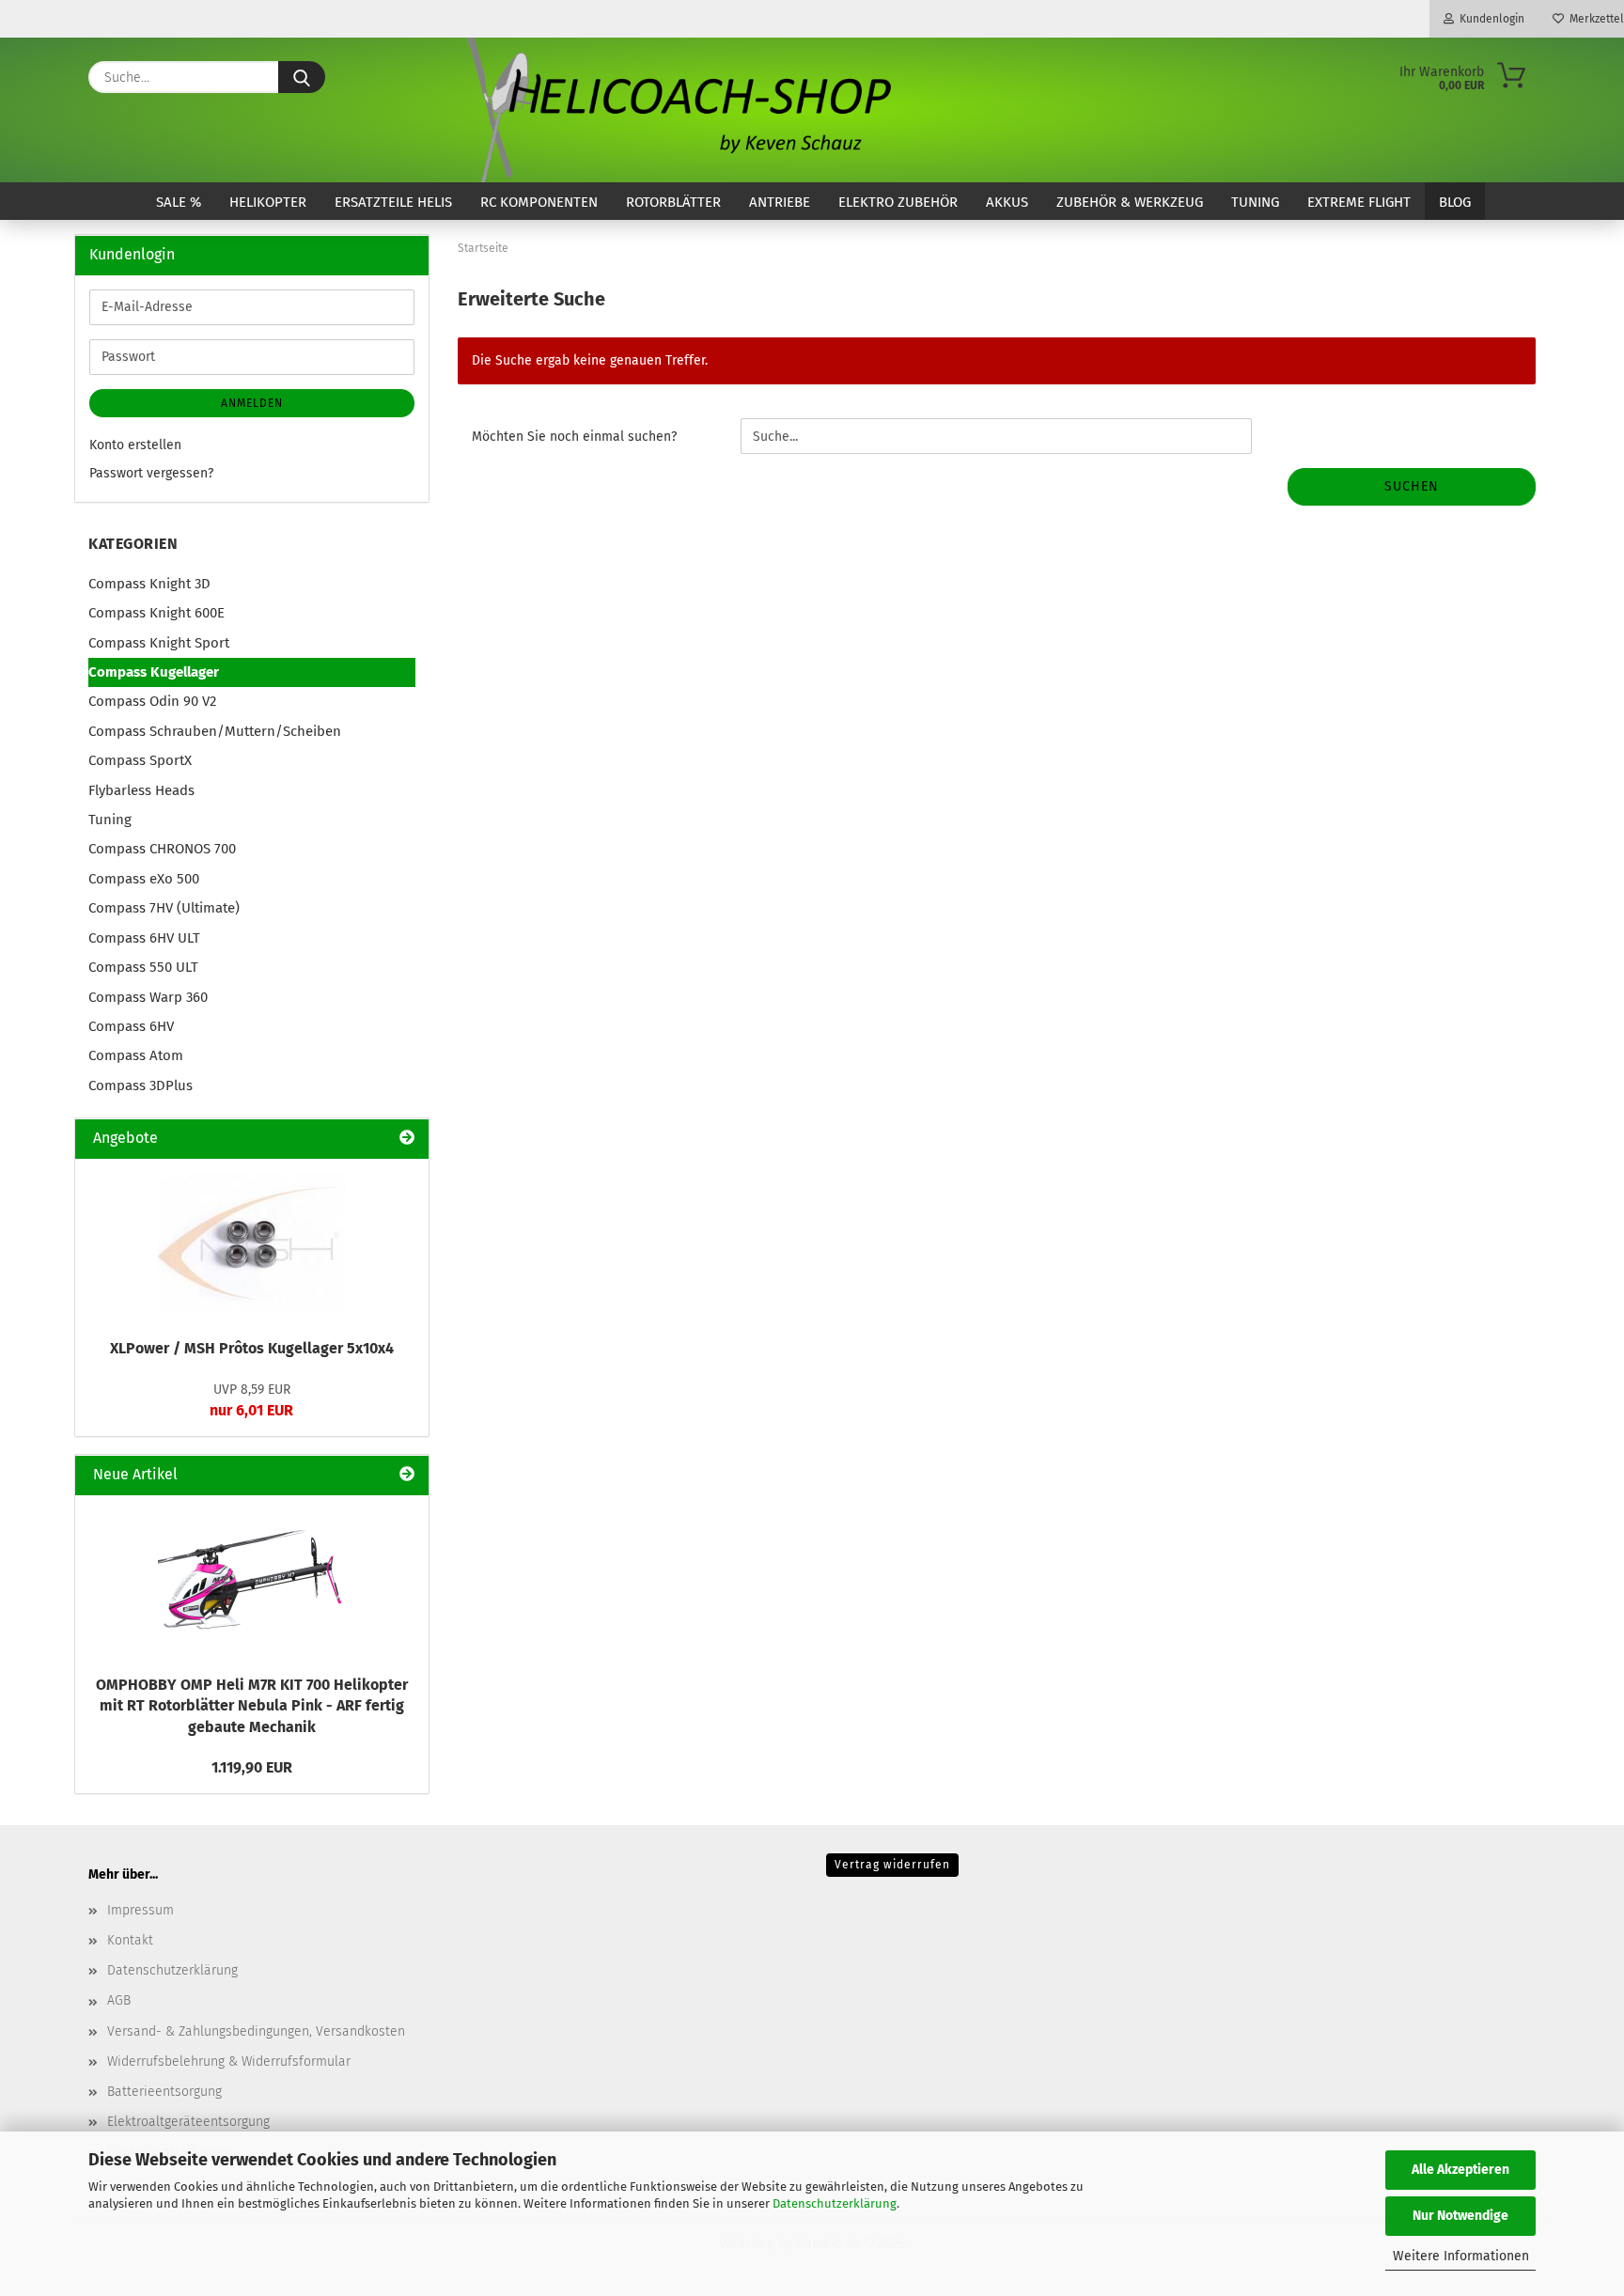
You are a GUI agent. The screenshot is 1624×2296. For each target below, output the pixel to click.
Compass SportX (140, 760)
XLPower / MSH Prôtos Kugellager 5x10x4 (252, 1348)
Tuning (1255, 202)
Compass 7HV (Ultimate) (164, 908)
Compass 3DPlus (141, 1086)
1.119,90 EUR (252, 1767)
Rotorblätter (673, 202)
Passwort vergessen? (151, 473)
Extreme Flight (1359, 202)
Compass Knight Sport (159, 643)
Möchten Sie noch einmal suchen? (574, 437)
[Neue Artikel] (407, 1475)
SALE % (179, 202)
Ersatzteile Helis (393, 202)
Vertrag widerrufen (892, 1865)
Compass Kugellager (154, 672)
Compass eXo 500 (144, 879)
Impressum (141, 1910)
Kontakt (130, 1940)
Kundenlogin (1489, 19)
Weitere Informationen (1461, 2256)
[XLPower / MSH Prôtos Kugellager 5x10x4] (252, 1243)
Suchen (1412, 486)
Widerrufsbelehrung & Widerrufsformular (229, 2062)
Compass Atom (136, 1055)
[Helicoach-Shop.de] (676, 110)
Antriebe (780, 202)
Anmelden (252, 403)
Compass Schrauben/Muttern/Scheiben (215, 731)
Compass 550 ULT (143, 967)
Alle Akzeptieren (1460, 2170)
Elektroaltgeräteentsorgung (188, 2122)
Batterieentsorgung (164, 2092)
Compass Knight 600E (156, 613)
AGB (119, 2000)
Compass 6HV (131, 1026)
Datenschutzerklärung (835, 2203)
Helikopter (268, 202)
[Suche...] (302, 77)
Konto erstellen (135, 445)
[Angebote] (407, 1139)
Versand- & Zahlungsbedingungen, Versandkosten (256, 2031)
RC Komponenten (539, 202)
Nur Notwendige (1460, 2216)
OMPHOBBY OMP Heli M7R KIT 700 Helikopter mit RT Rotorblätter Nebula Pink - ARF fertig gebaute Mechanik (252, 1706)
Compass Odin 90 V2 (152, 701)
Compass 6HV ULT (144, 938)
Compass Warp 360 (148, 997)
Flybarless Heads (141, 790)
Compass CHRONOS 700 (162, 849)
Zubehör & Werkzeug (1130, 202)
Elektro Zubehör (898, 202)
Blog (1455, 202)
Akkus (1007, 202)
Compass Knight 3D (149, 584)
